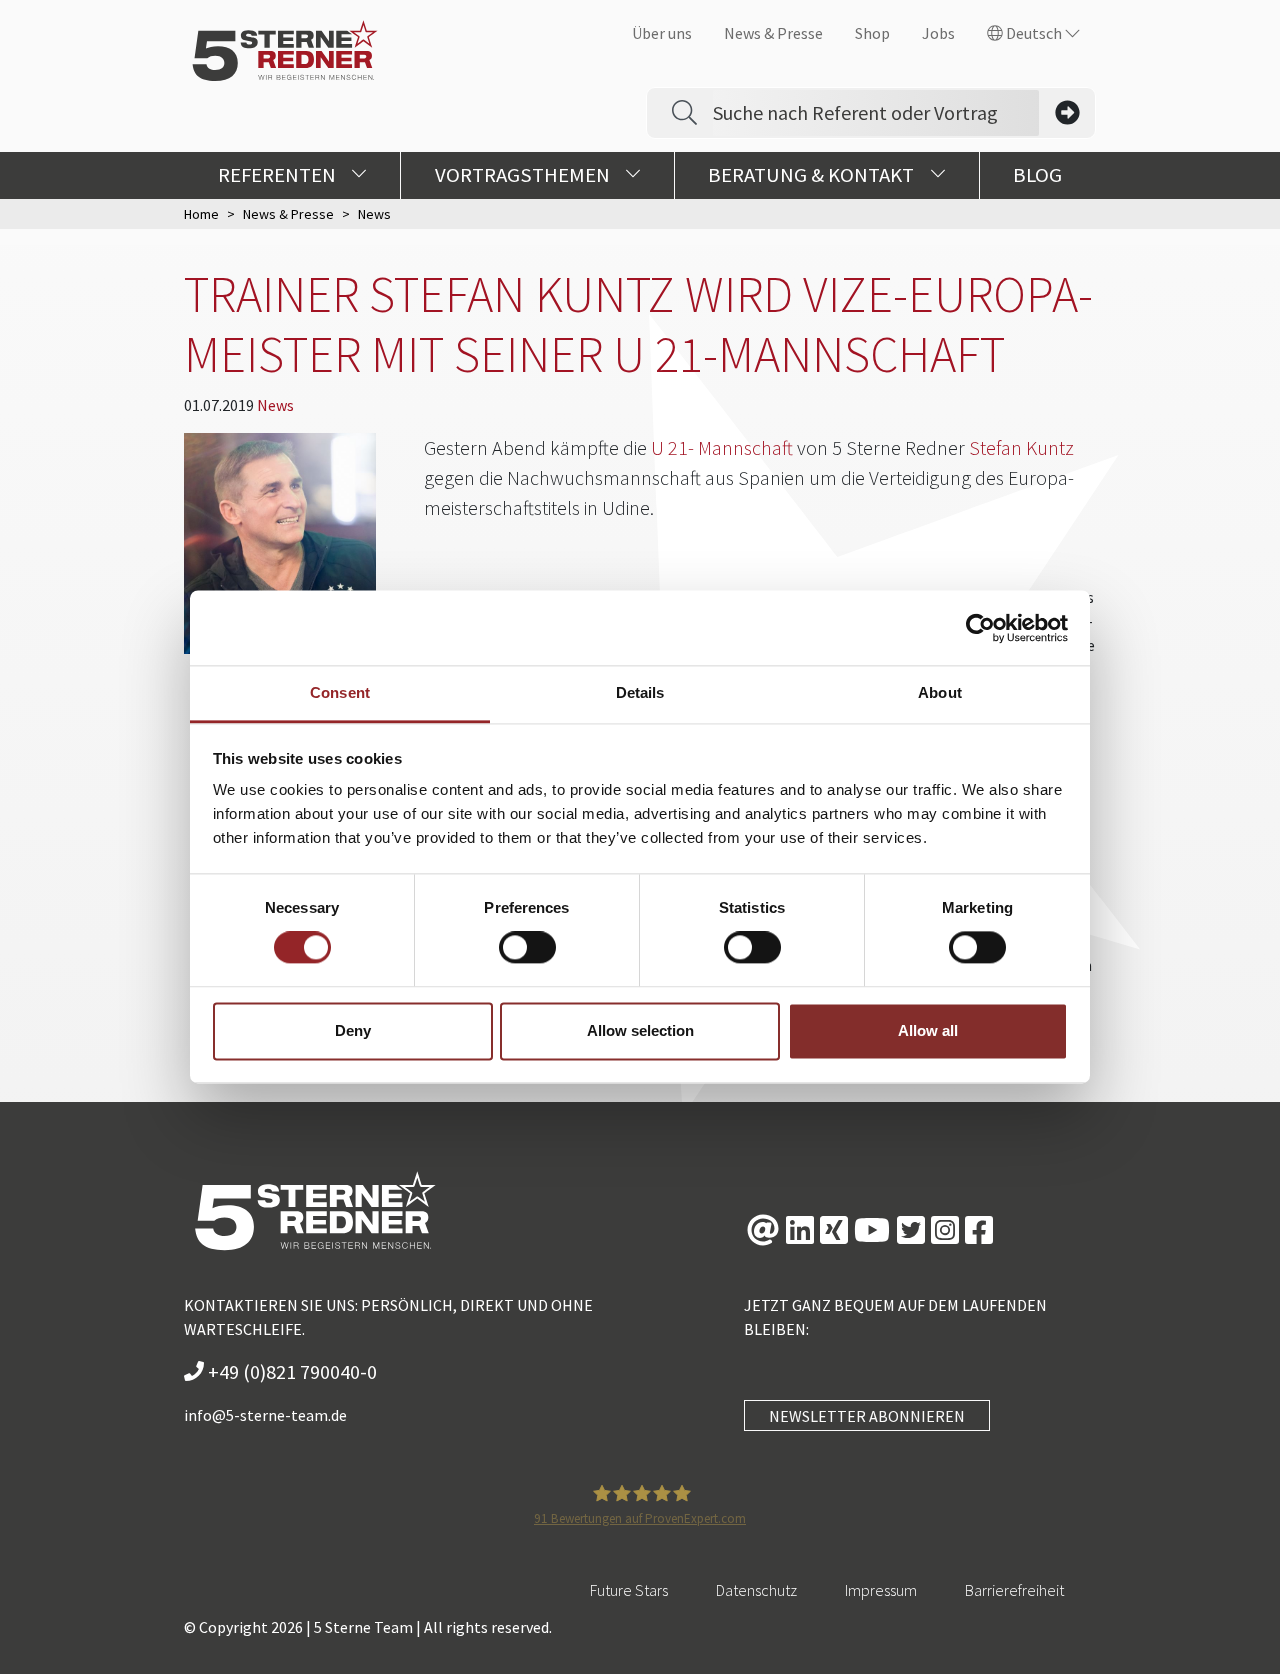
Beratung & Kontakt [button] (813, 175)
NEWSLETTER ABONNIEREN (867, 1416)
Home (201, 214)
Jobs (938, 33)
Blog (1037, 175)
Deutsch (1034, 33)
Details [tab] (640, 692)
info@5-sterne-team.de (265, 1415)
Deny (353, 1030)
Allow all (928, 1030)
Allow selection (640, 1030)
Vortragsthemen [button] (524, 175)
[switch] (527, 948)
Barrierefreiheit (1014, 1590)
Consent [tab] (340, 692)
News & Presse (773, 33)
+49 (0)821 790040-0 (290, 1371)
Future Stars (629, 1590)
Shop (872, 33)
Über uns (662, 33)
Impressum (881, 1590)
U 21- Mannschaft (722, 447)
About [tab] (940, 692)
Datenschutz (756, 1590)
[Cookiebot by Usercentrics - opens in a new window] (980, 628)
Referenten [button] (279, 175)
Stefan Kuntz (1021, 447)
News (275, 405)
